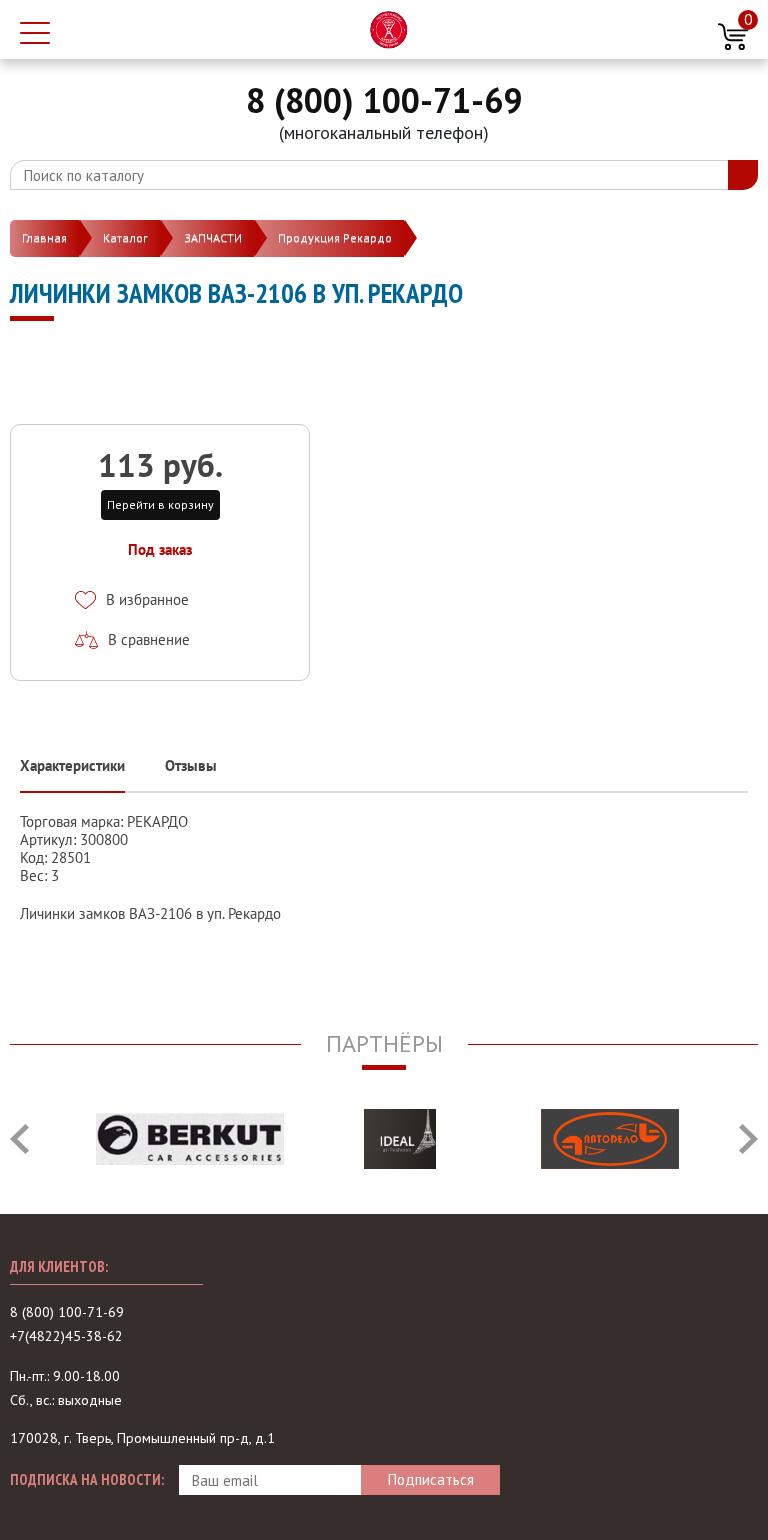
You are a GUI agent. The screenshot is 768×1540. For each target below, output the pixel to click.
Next (748, 1139)
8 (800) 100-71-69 (384, 100)
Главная (44, 237)
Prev (19, 1139)
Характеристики (72, 765)
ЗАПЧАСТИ (213, 237)
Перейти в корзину (160, 504)
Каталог (125, 237)
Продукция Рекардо (335, 237)
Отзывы (191, 765)
